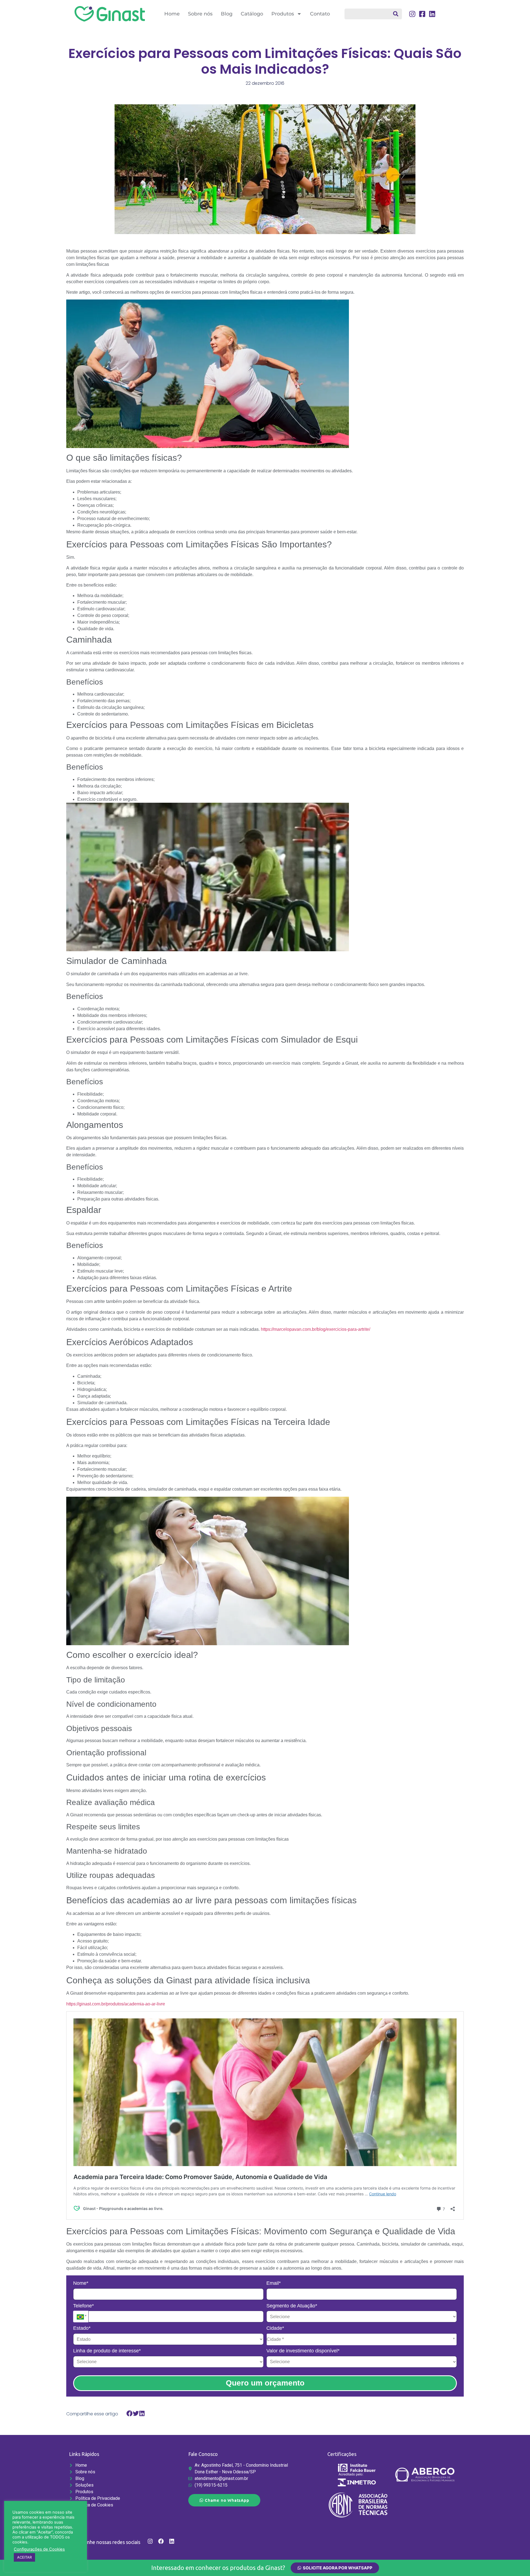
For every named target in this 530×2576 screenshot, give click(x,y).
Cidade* (275, 2328)
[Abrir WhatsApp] (516, 2562)
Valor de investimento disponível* (303, 2351)
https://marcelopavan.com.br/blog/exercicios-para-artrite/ (316, 1329)
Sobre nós (200, 14)
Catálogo (252, 14)
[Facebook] (161, 2541)
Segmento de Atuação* (292, 2306)
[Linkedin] (172, 2541)
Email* (274, 2283)
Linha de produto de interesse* (107, 2351)
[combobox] (373, 14)
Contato (320, 14)
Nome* (81, 2283)
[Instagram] (150, 2541)
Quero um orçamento (265, 2383)
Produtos (283, 14)
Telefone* (84, 2306)
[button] (130, 2414)
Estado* (82, 2328)
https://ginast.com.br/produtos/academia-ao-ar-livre (116, 2004)
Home (172, 14)
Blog (227, 14)
